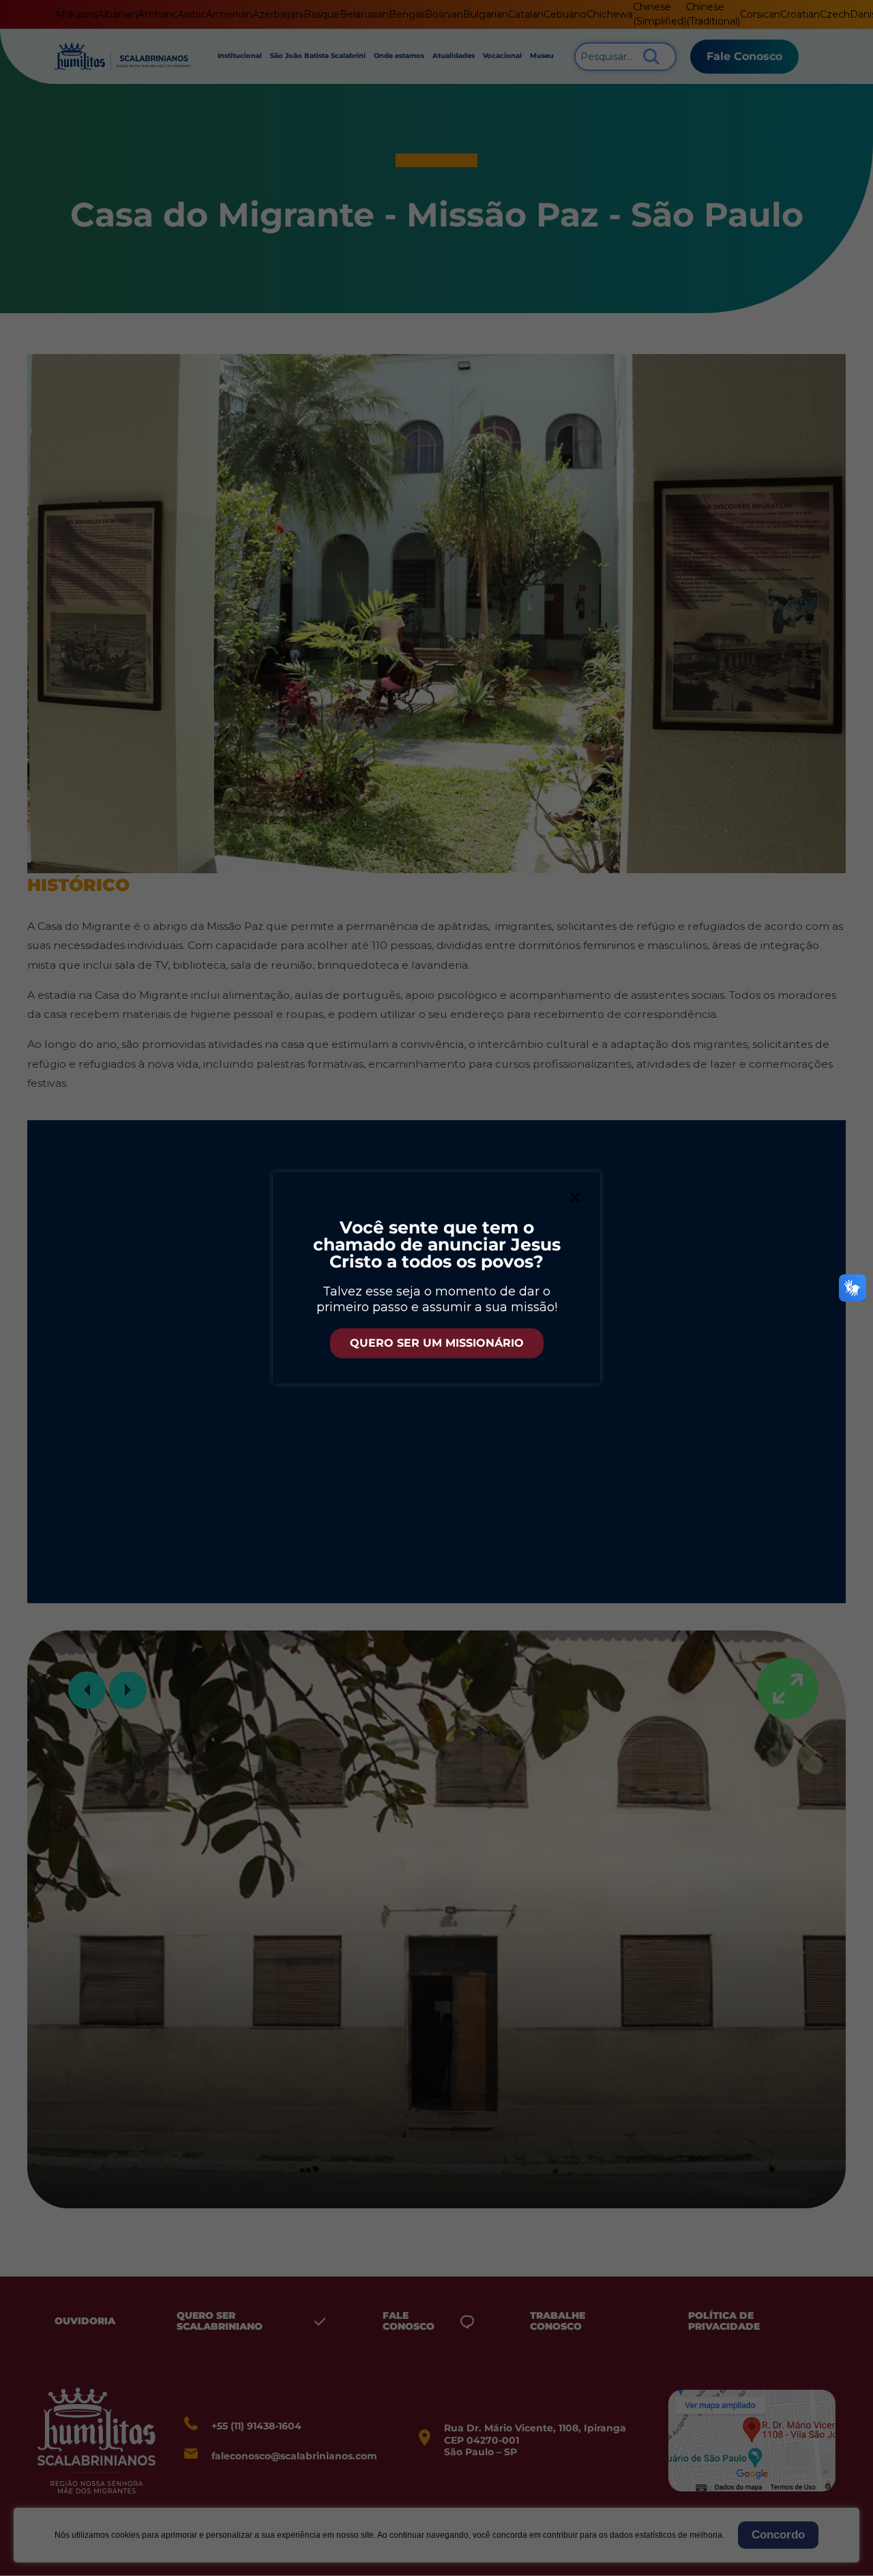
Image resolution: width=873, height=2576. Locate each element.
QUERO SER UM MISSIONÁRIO (437, 1343)
